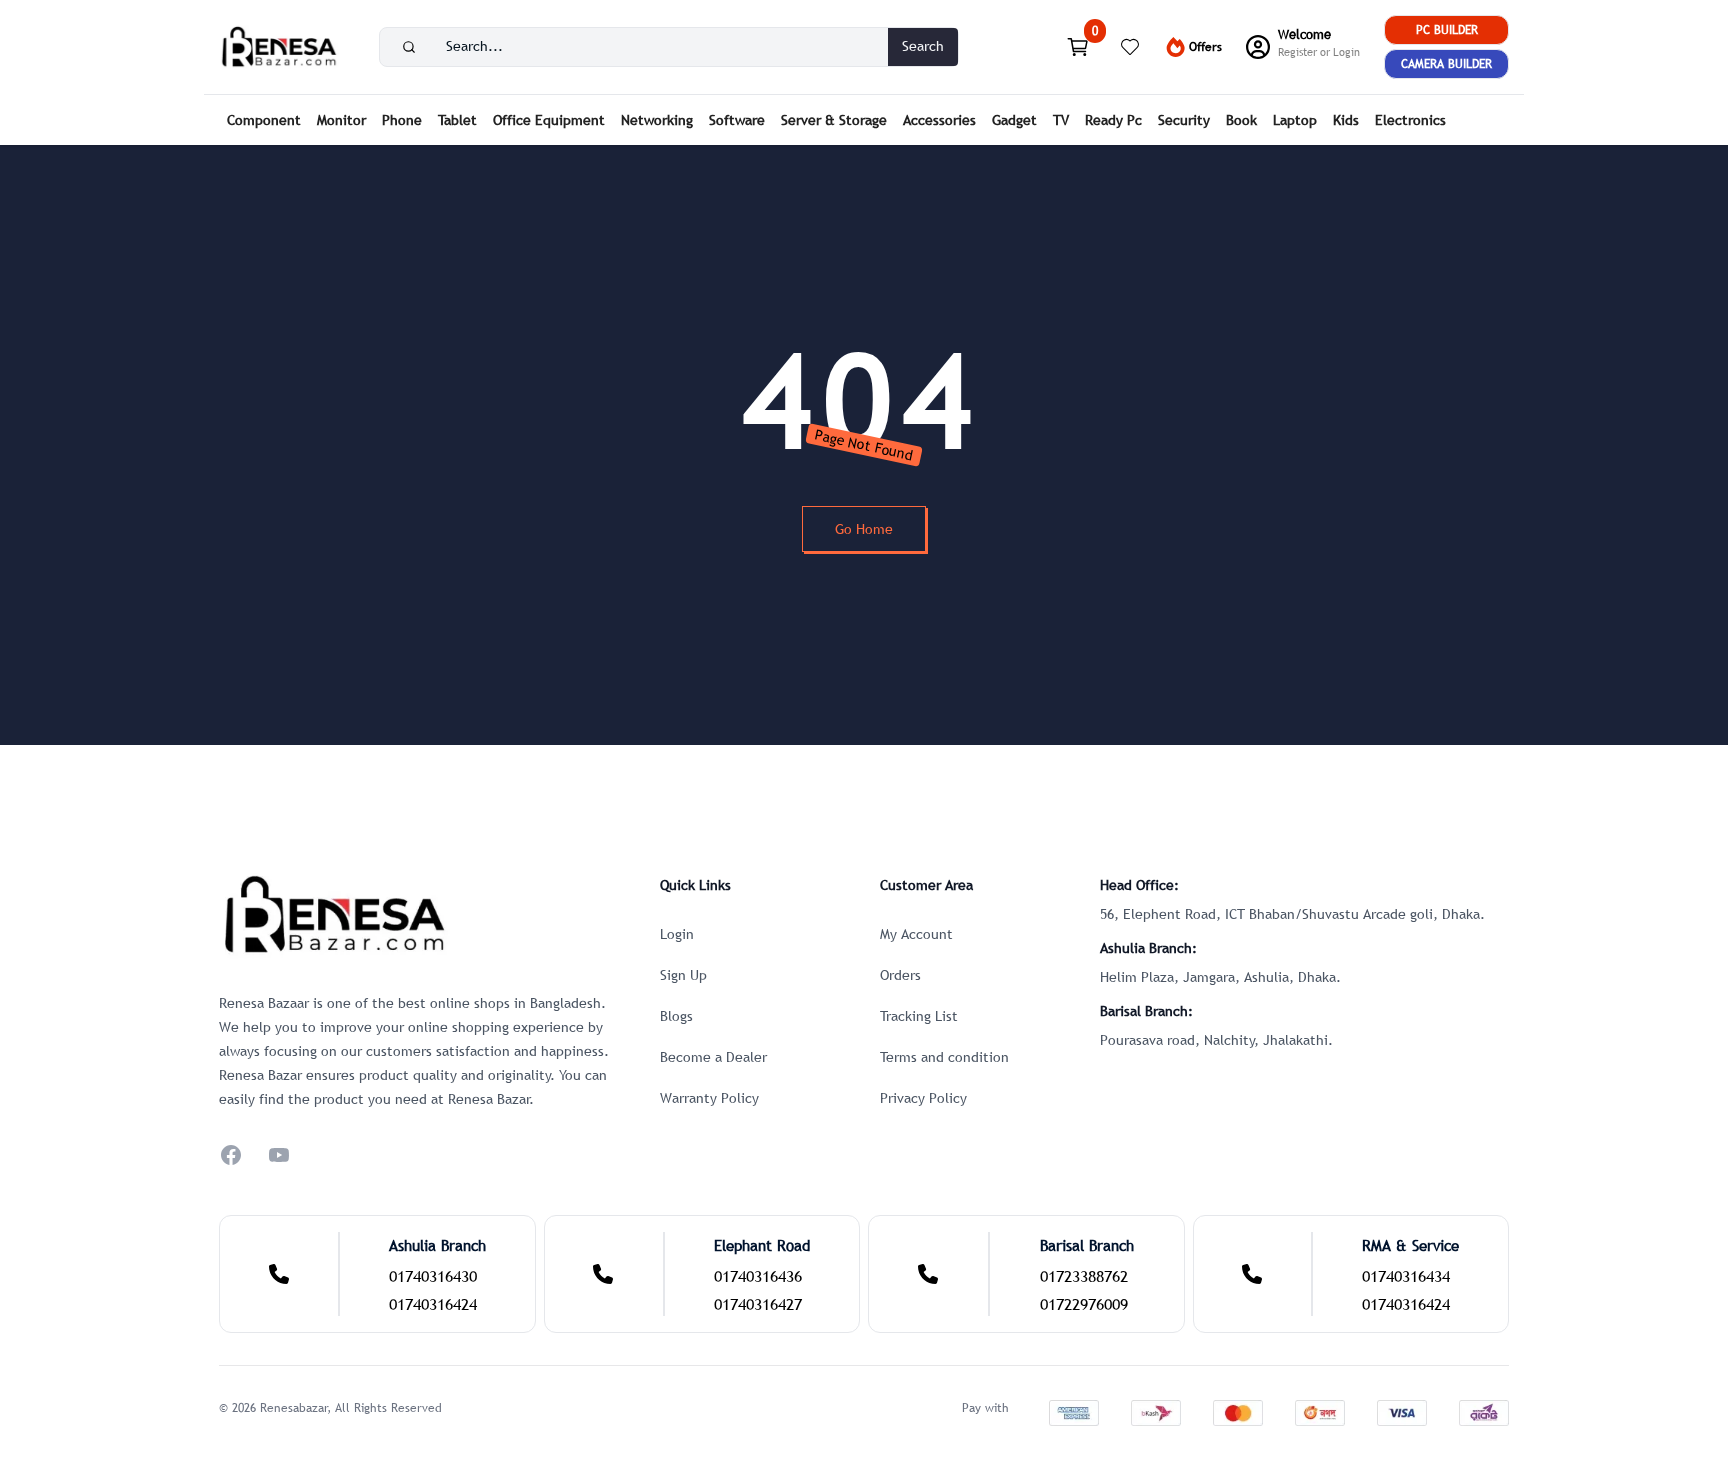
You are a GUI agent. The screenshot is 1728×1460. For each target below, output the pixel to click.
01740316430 (433, 1276)
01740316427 (758, 1304)
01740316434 (1406, 1276)
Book (1241, 120)
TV (1061, 120)
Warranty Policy (709, 1098)
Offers (1205, 47)
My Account (916, 934)
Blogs (676, 1016)
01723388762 (1084, 1276)
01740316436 (758, 1276)
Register (1297, 52)
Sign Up (683, 975)
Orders (900, 975)
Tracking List (919, 1016)
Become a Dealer (713, 1057)
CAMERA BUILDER (1446, 64)
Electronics (1410, 120)
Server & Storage (834, 120)
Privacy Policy (923, 1098)
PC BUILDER (1447, 30)
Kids (1346, 120)
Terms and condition (944, 1057)
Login (1346, 52)
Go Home (864, 529)
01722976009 (1084, 1304)
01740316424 (433, 1304)
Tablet (457, 120)
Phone (402, 120)
